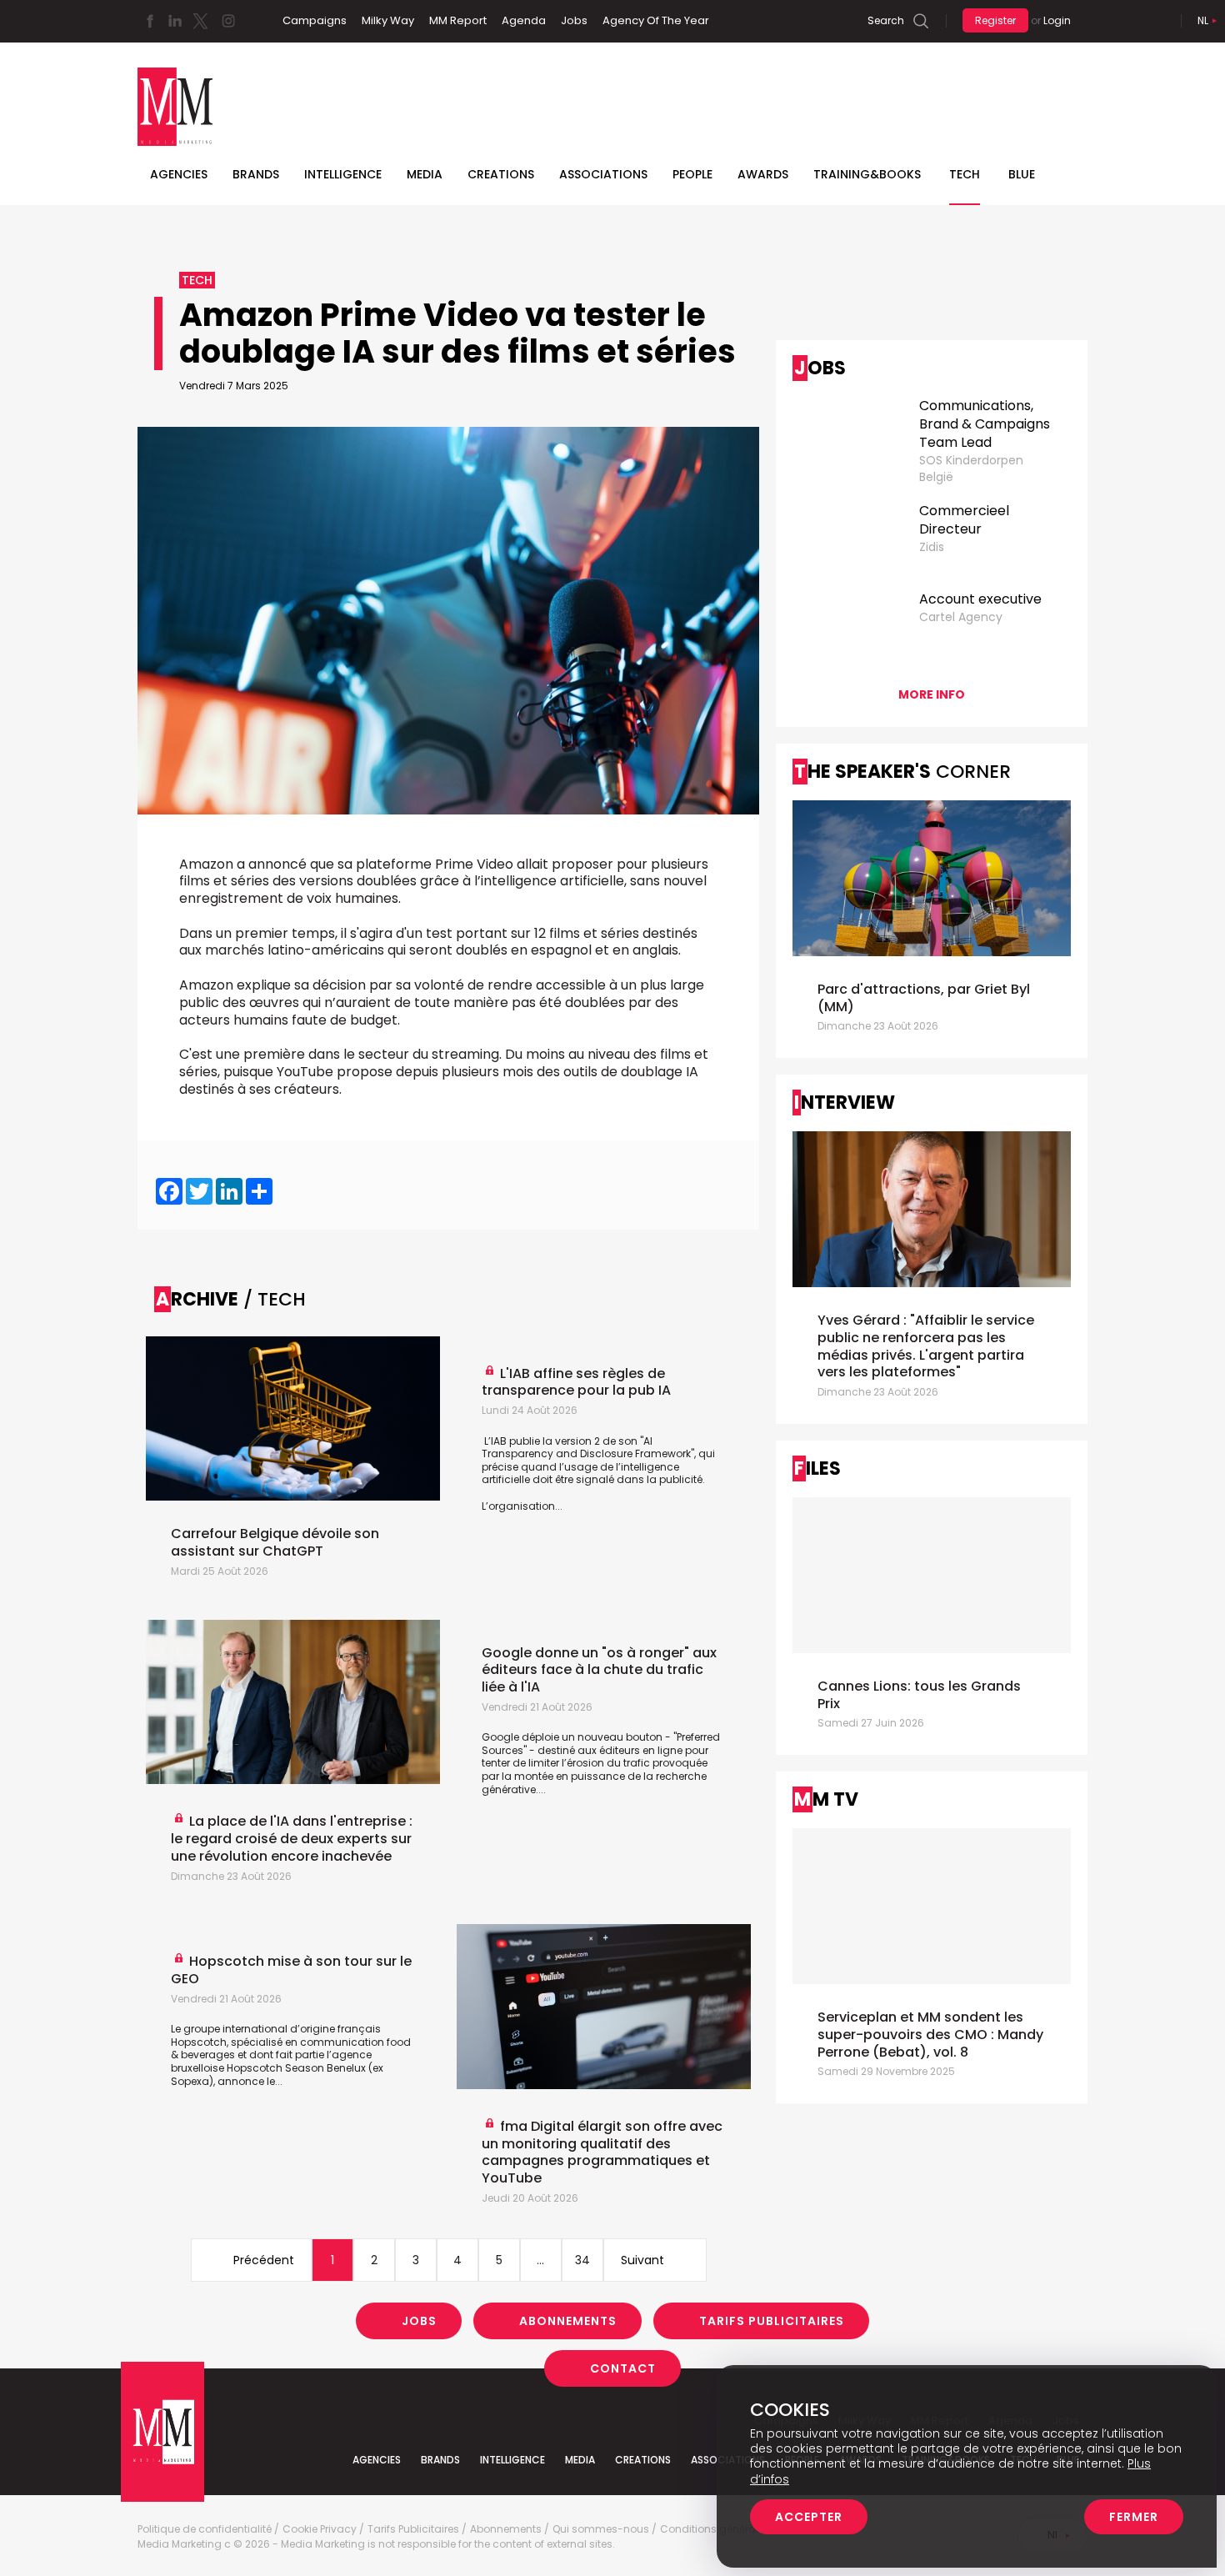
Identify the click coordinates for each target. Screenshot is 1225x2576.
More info (932, 694)
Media (425, 174)
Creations (501, 174)
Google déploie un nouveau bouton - (577, 1737)
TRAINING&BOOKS (867, 174)
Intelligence (343, 174)
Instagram (228, 21)
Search (886, 20)
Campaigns (315, 20)
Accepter (809, 2517)
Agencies (179, 174)
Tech (965, 174)
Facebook (150, 21)
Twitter (200, 21)
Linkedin (175, 21)
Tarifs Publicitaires (772, 2321)
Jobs (574, 20)
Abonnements (568, 2321)
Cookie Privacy (320, 2529)
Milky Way (388, 20)
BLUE (1022, 174)
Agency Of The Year (656, 20)
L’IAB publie (512, 1441)
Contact (623, 2368)
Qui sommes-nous (601, 2529)
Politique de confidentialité (205, 2529)
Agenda (524, 20)
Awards (763, 174)
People (692, 174)
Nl (1203, 20)
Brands (256, 174)
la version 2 (571, 1441)
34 (582, 2260)
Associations (603, 174)
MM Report (458, 20)
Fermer (1134, 2517)
